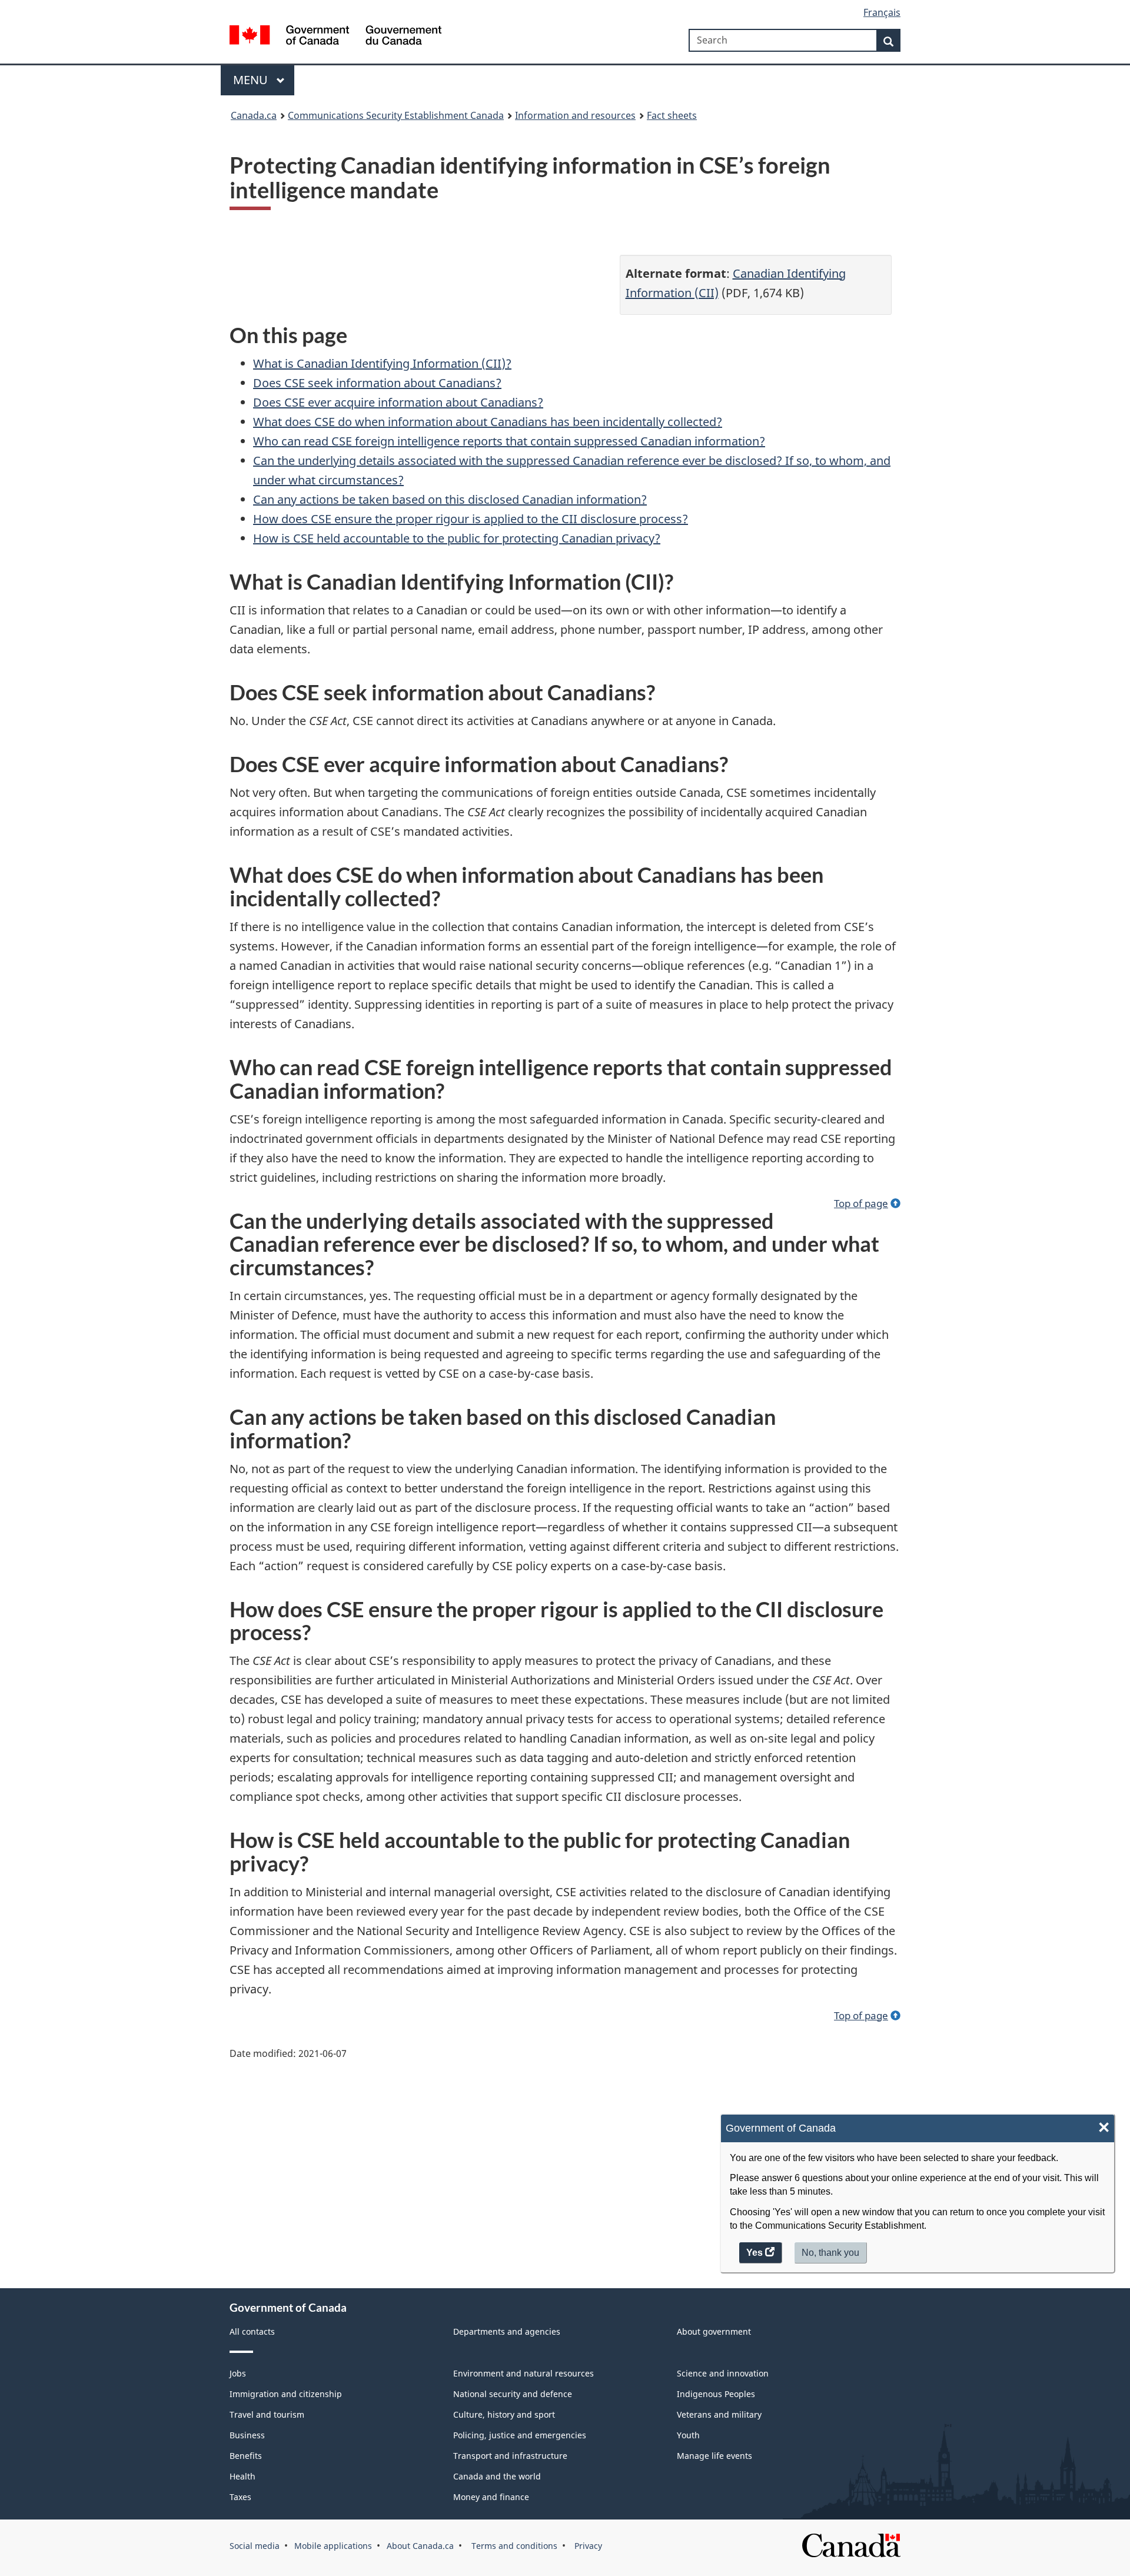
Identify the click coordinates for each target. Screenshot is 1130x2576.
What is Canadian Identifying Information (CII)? (382, 363)
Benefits (246, 2456)
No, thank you (832, 2256)
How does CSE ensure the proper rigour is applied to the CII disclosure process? (471, 519)
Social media (255, 2546)
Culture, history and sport (504, 2414)
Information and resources (575, 115)
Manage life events (714, 2456)
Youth (688, 2435)
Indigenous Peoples (716, 2394)
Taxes (240, 2497)
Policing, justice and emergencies (520, 2435)
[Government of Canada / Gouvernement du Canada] (335, 37)
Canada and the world (497, 2476)
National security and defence (513, 2394)
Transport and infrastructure (510, 2456)
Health (242, 2476)
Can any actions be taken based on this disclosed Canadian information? (450, 499)
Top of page (861, 1203)
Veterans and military (719, 2414)
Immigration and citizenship (286, 2394)
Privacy (587, 2546)
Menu (252, 80)
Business (247, 2435)
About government (714, 2331)
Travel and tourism (267, 2414)
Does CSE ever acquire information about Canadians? (398, 402)
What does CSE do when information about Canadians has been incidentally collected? (488, 422)
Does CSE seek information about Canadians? (377, 383)
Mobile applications (333, 2546)
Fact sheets (672, 115)
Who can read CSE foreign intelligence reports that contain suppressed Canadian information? (509, 441)
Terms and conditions (513, 2546)
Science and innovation (723, 2373)
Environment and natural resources (524, 2373)
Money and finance (491, 2497)
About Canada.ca (420, 2546)
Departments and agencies (507, 2331)
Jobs (238, 2373)
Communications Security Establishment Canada (396, 115)
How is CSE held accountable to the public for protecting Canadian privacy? (457, 538)
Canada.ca (254, 115)
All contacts (252, 2331)
